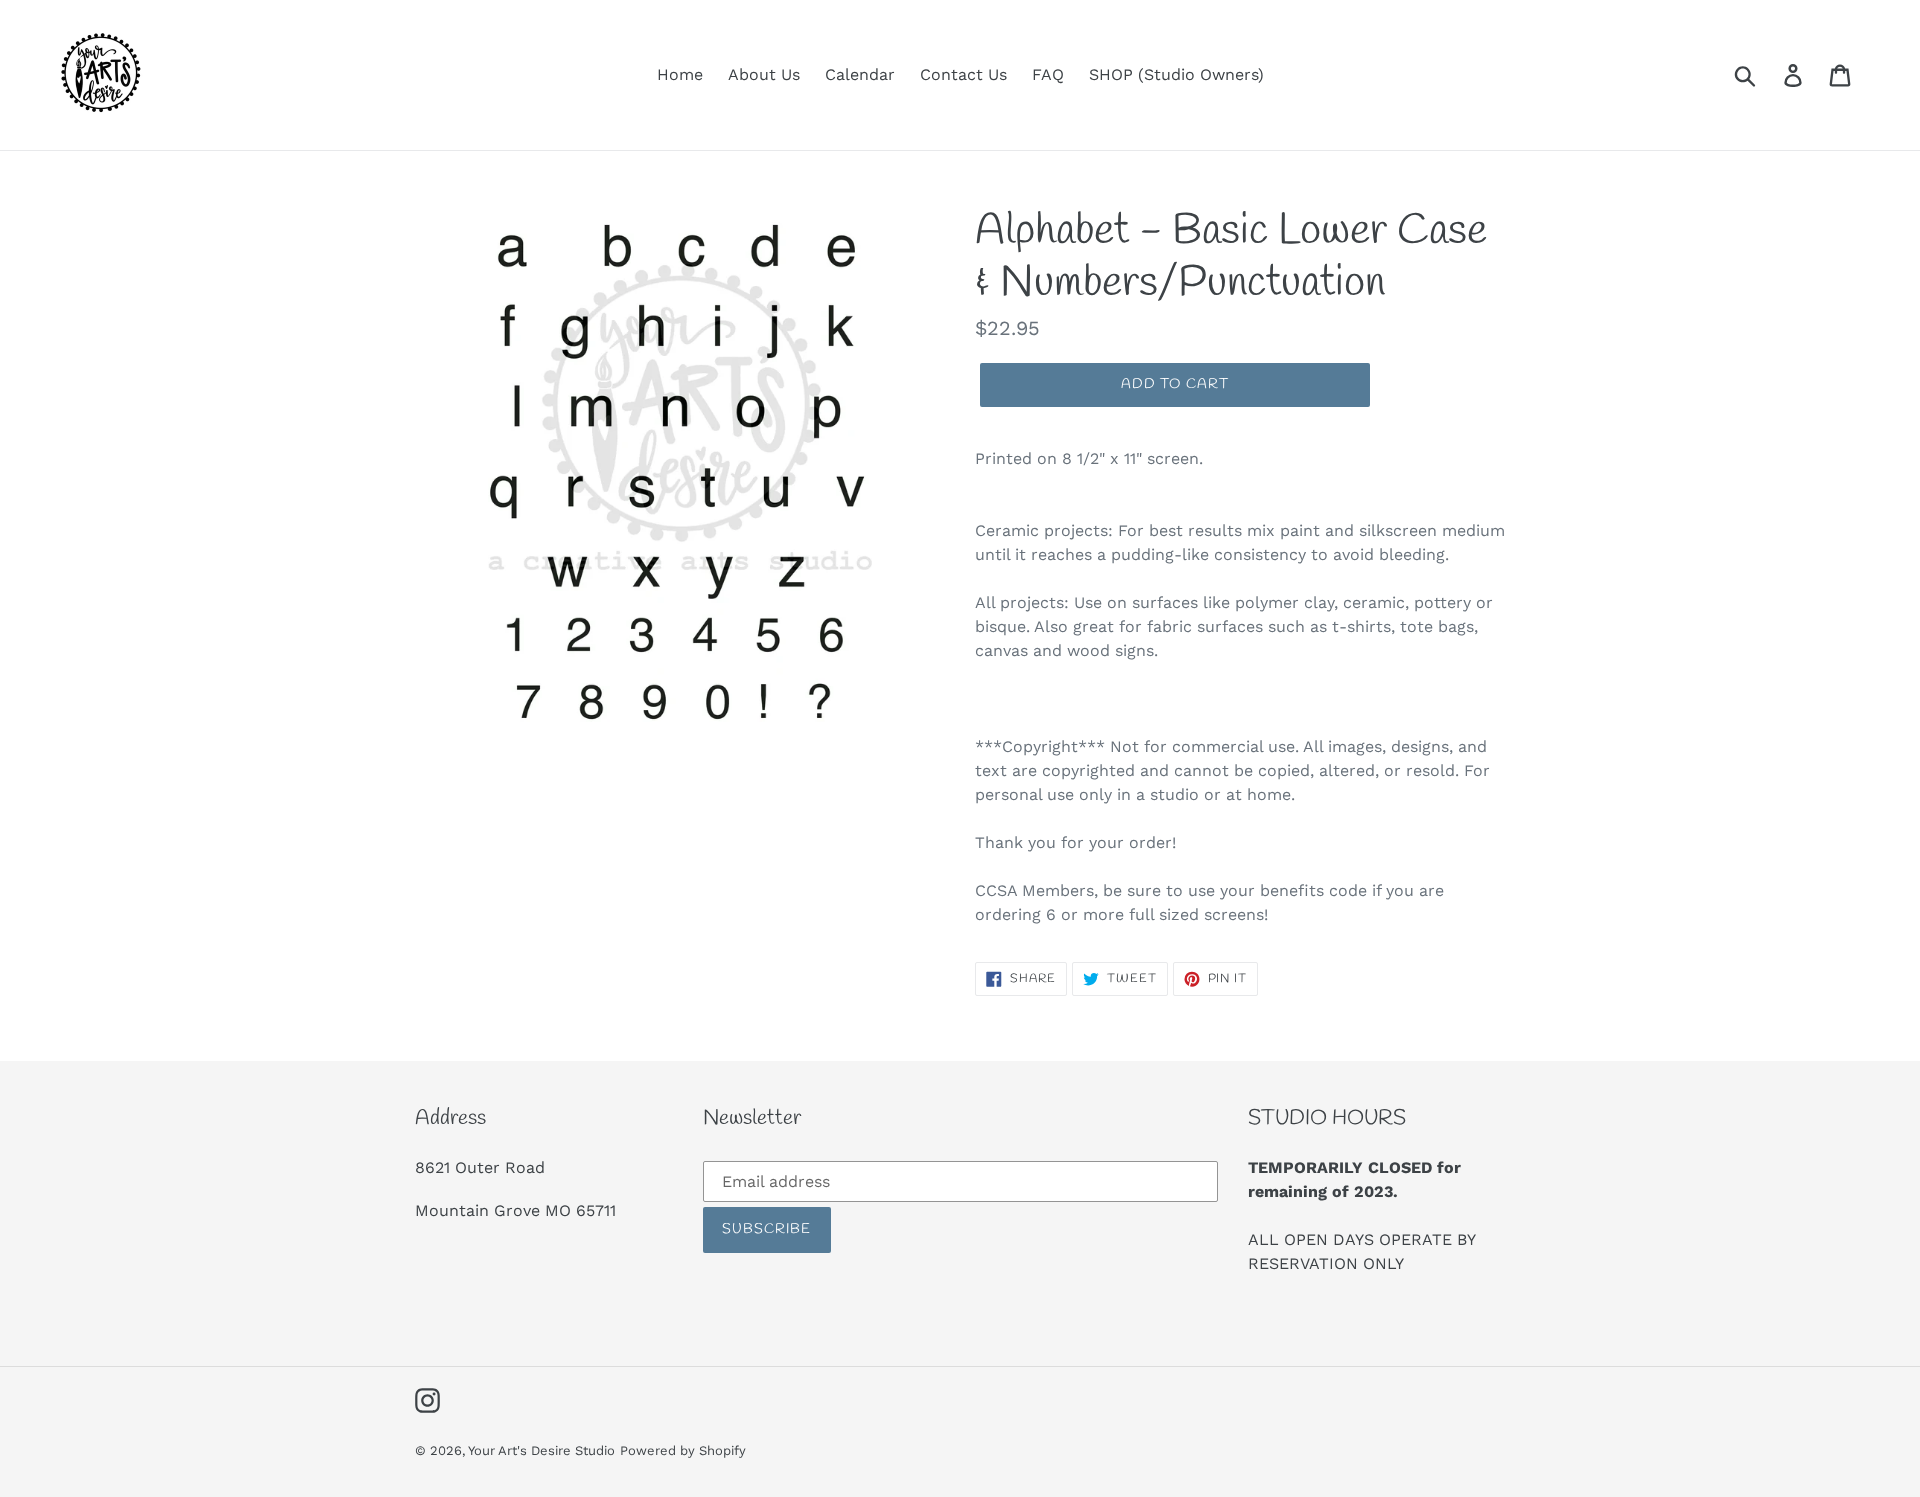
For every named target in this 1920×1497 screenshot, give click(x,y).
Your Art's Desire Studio (541, 1450)
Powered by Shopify (683, 1450)
